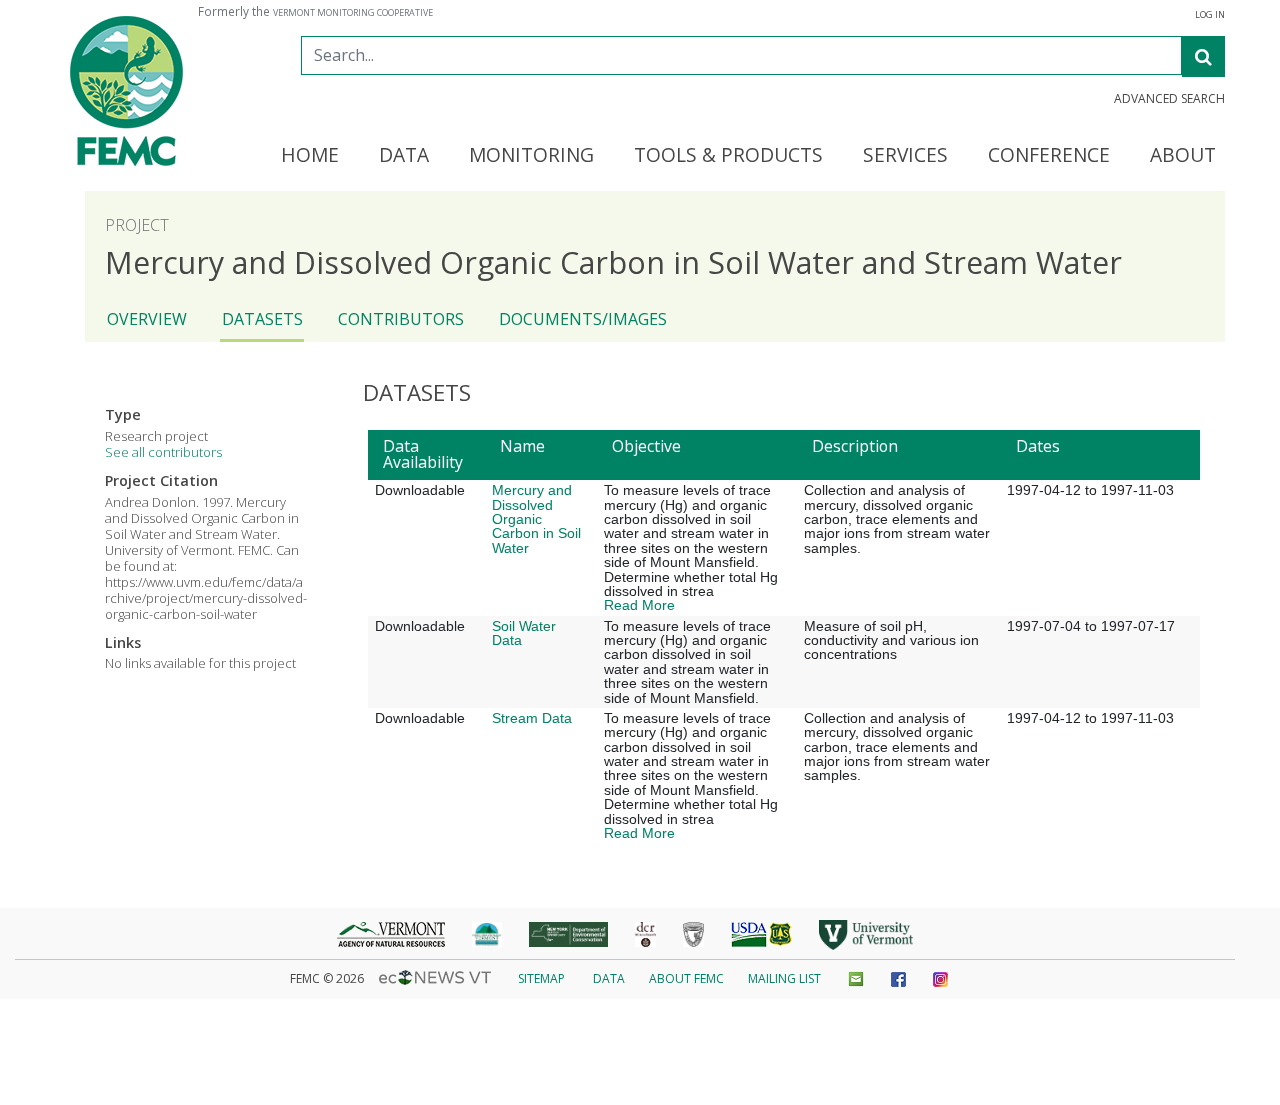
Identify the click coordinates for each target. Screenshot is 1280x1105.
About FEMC (686, 978)
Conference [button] (1049, 156)
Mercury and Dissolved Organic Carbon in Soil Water (536, 519)
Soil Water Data (524, 633)
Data (609, 978)
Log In (1210, 15)
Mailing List (784, 978)
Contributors (401, 319)
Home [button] (310, 156)
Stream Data (532, 718)
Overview (147, 319)
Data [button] (404, 156)
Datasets (262, 319)
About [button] (1183, 156)
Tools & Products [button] (728, 156)
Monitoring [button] (531, 156)
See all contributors (163, 452)
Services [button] (905, 156)
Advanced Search (1169, 99)
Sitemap (541, 978)
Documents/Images (583, 319)
